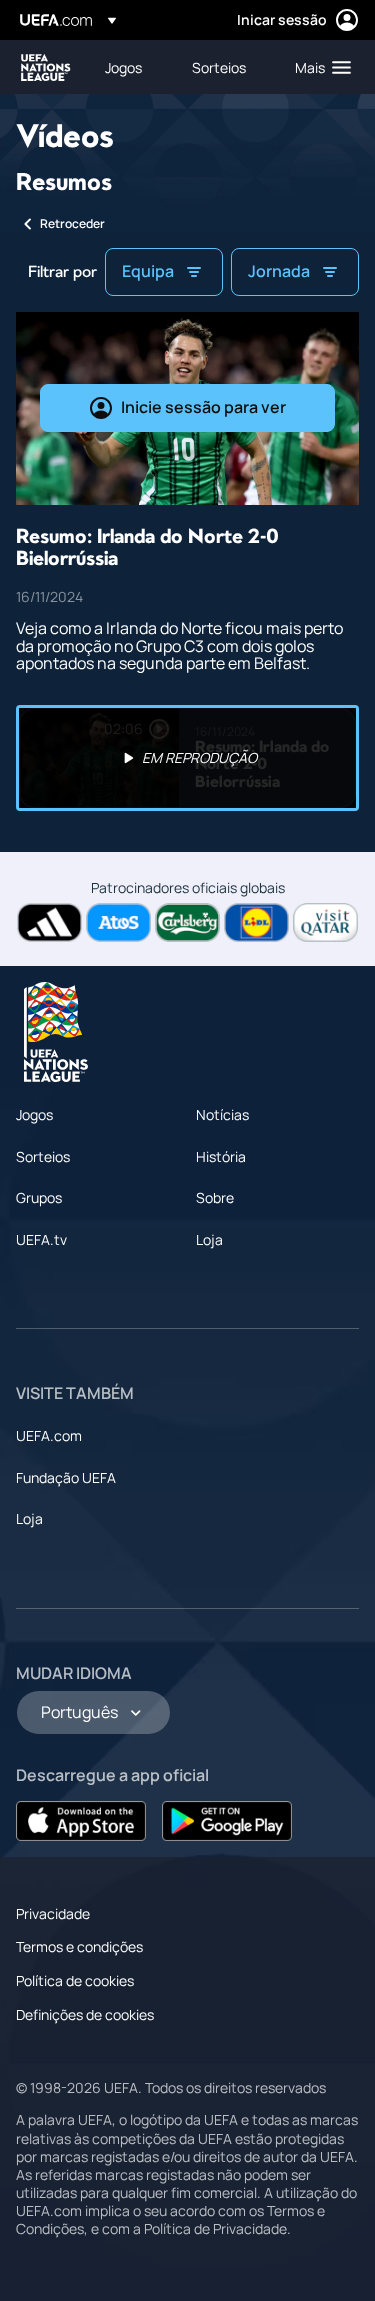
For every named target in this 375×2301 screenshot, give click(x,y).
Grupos (39, 1197)
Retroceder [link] (72, 223)
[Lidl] (256, 922)
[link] (123, 67)
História (221, 1156)
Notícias (222, 1114)
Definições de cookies (85, 2014)
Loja (209, 1239)
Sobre (215, 1197)
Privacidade (53, 1913)
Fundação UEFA (66, 1477)
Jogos (34, 1114)
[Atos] (118, 922)
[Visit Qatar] (325, 922)
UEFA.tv (41, 1239)
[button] (318, 67)
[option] (187, 758)
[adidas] (49, 922)
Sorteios (43, 1156)
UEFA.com (49, 1435)
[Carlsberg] (187, 922)
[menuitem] (131, 67)
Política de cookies (75, 1980)
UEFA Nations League (46, 67)
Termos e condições (79, 1946)
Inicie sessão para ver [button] (203, 407)
